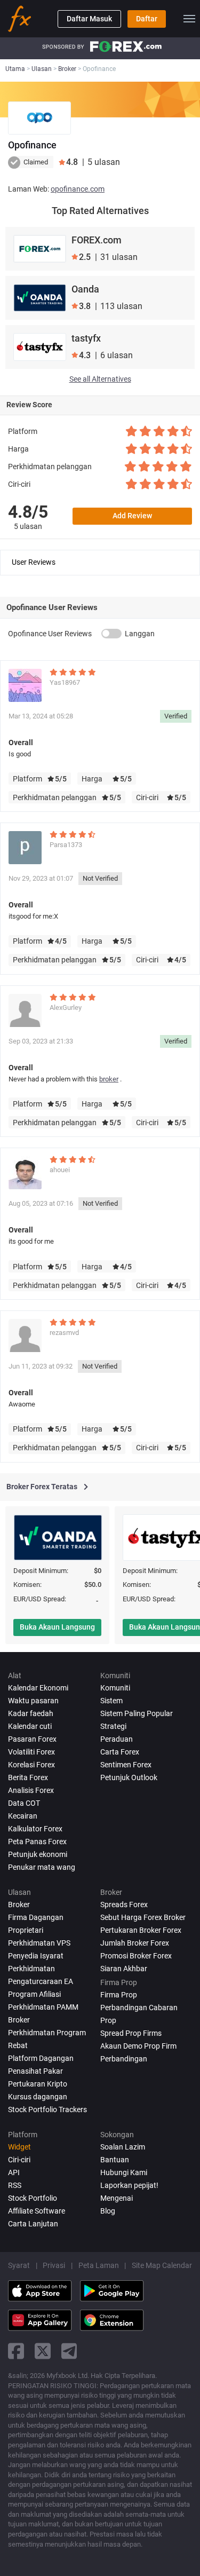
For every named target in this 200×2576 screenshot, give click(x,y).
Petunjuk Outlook (129, 1777)
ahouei (60, 1170)
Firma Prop (119, 1995)
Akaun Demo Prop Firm (138, 2046)
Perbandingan (124, 2059)
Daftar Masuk (89, 19)
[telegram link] (69, 2351)
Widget (19, 2147)
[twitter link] (43, 2351)
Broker (19, 1905)
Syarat (19, 2265)
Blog (108, 2211)
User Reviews (34, 562)
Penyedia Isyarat (36, 1956)
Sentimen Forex (126, 1765)
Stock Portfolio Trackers (47, 2109)
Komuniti (115, 1688)
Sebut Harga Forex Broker (143, 1917)
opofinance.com (78, 189)
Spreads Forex (124, 1905)
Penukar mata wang (42, 1867)
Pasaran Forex (32, 1739)
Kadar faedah (31, 1713)
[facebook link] (16, 2351)
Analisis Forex (31, 1790)
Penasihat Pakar (35, 2071)
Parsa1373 (66, 845)
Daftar (147, 19)
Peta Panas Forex (37, 1842)
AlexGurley (66, 1008)
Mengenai (117, 2198)
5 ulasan (28, 526)
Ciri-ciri (19, 2160)
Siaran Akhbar (124, 1969)
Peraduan (117, 1739)
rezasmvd (64, 1333)
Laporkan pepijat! (129, 2185)
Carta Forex (120, 1752)
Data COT (24, 1803)
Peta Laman (99, 2265)
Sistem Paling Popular (137, 1713)
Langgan (140, 634)
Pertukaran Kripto (38, 2084)
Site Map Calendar (162, 2265)
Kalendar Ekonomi (38, 1688)
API (14, 2172)
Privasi (54, 2265)
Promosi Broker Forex (136, 1956)
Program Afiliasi (34, 1994)
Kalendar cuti (30, 1726)
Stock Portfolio (33, 2198)
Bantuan (115, 2160)
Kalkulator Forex (35, 1829)
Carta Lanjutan (33, 2224)
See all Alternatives (100, 379)
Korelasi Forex (31, 1765)
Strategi (113, 1726)
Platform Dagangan (41, 2058)
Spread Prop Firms (131, 2033)
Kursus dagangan (38, 2097)
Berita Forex (28, 1777)
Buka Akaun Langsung (57, 1627)
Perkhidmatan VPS (39, 1943)
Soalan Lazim (123, 2147)
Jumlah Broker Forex (135, 1943)
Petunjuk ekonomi (38, 1854)
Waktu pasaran (33, 1701)
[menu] (189, 19)
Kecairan (23, 1816)
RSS (15, 2185)
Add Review (132, 516)
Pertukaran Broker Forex (141, 1930)
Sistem (111, 1701)
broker (109, 1079)
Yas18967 (65, 682)
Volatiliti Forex (31, 1752)
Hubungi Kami (124, 2172)
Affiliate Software (37, 2211)
